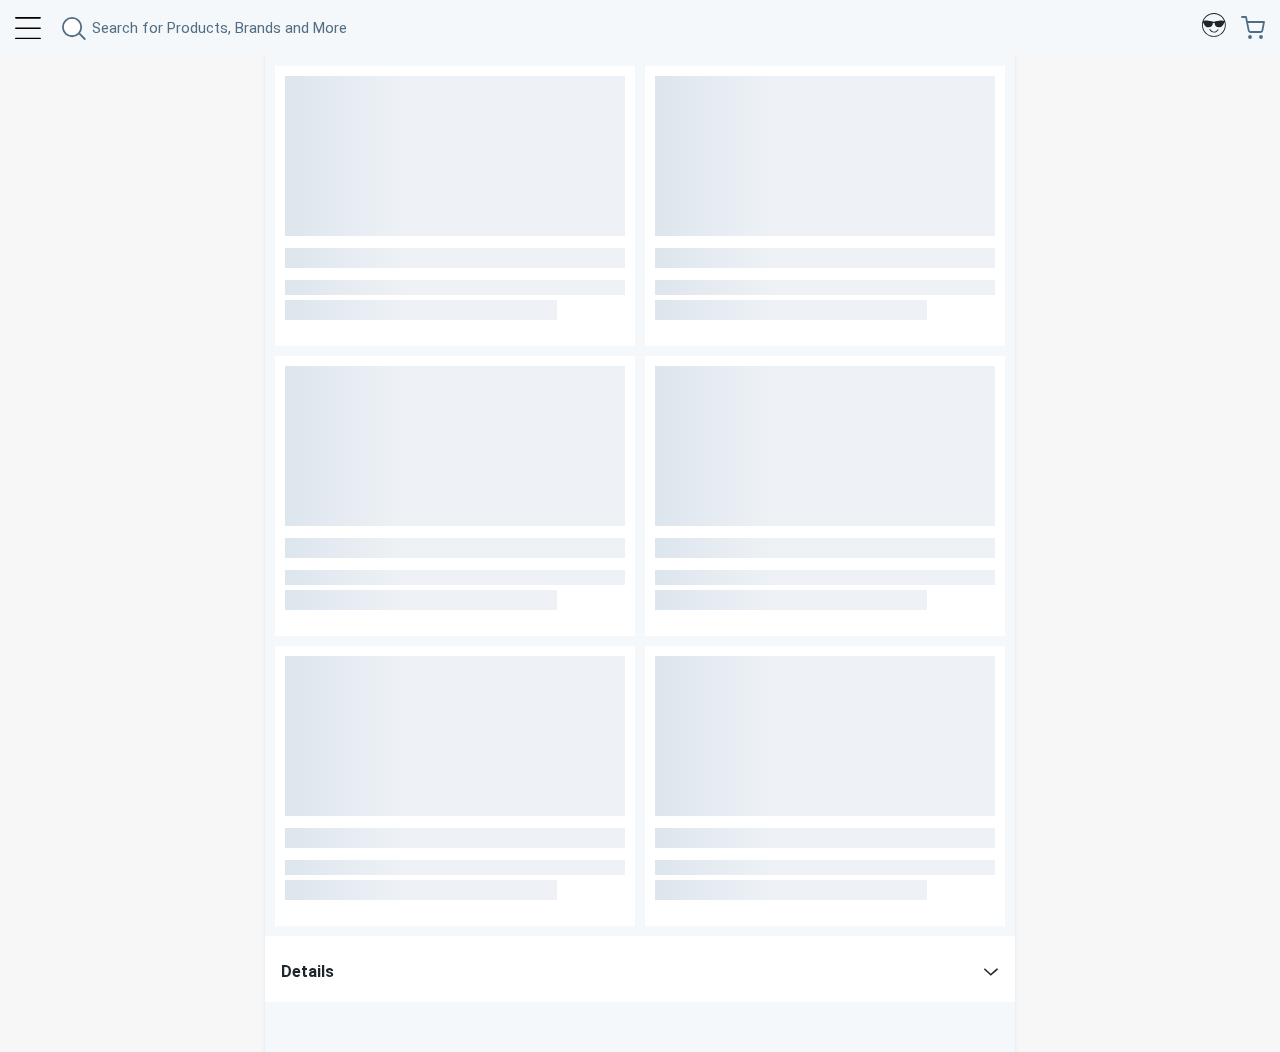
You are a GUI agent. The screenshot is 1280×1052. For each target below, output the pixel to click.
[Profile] (1214, 28)
